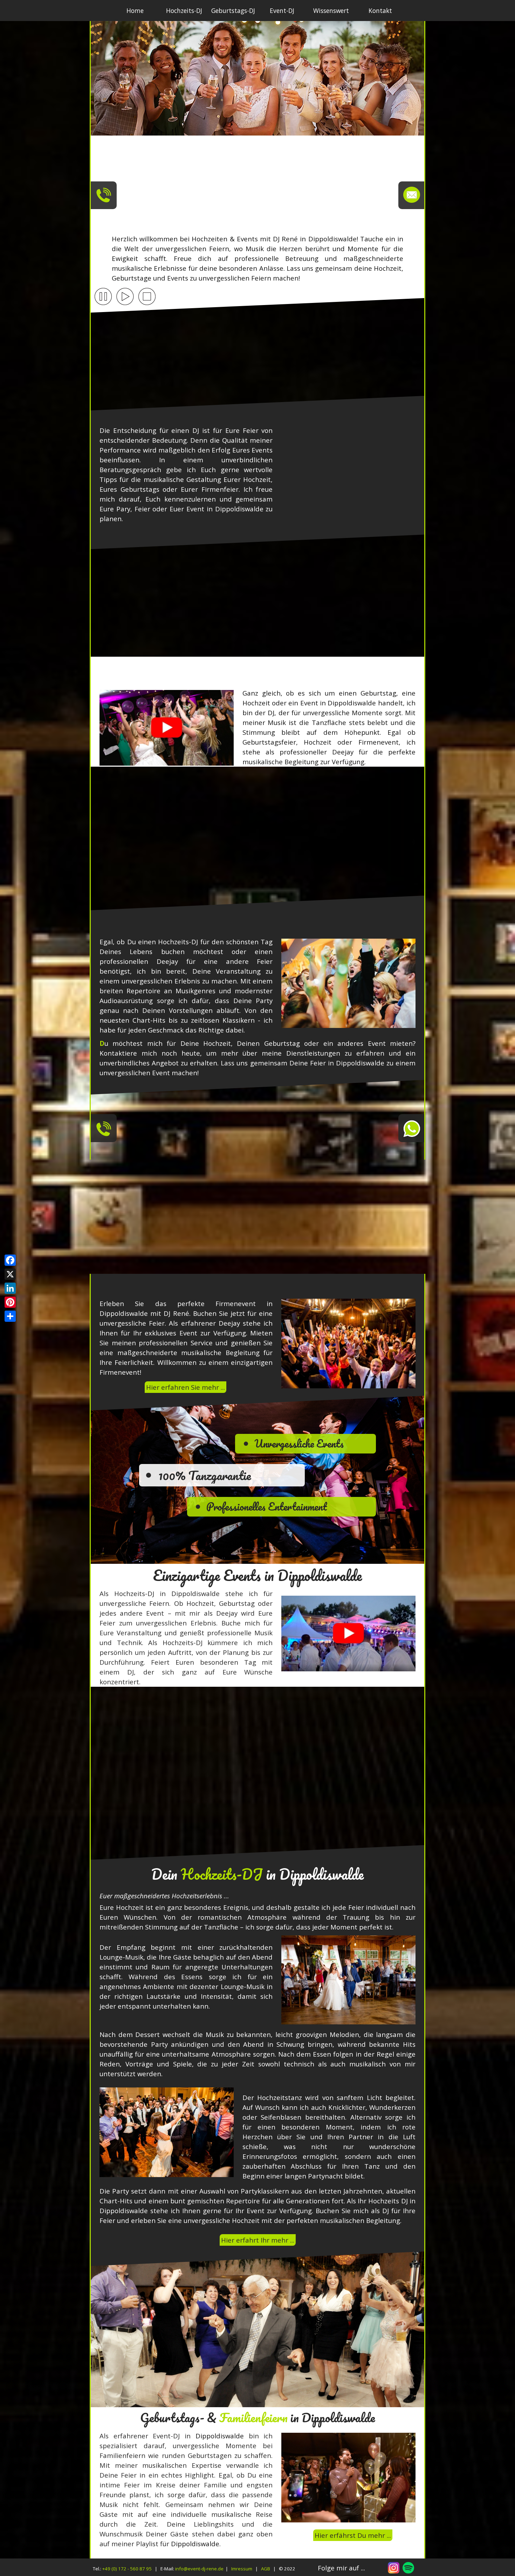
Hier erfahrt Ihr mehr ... (258, 2240)
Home (135, 11)
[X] (10, 1274)
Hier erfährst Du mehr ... (353, 2535)
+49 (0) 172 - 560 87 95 (127, 2569)
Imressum (242, 2569)
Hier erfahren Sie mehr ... (186, 1387)
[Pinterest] (10, 1302)
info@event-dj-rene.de (199, 2569)
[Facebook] (10, 1260)
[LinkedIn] (10, 1288)
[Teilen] (10, 1316)
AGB (266, 2569)
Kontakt (380, 11)
